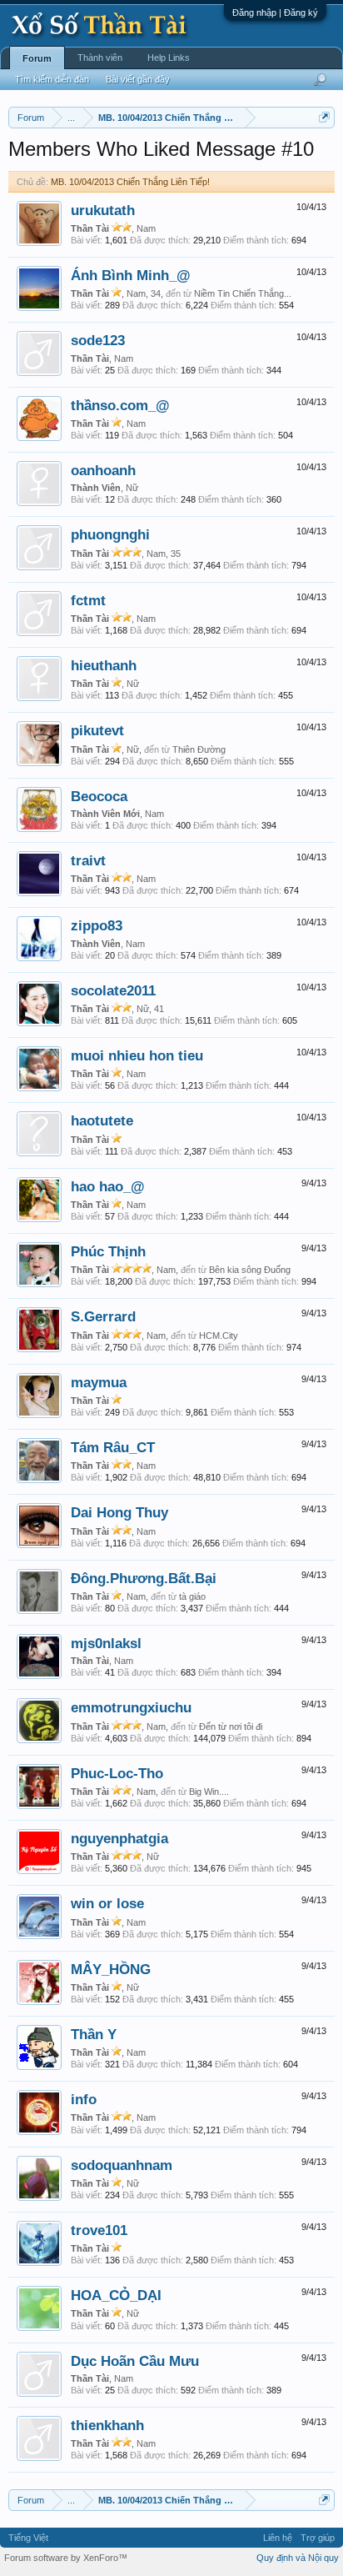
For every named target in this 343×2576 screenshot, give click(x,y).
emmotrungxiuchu (131, 1707)
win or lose (107, 1903)
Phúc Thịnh (108, 1251)
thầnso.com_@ (120, 405)
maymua (99, 1382)
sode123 (98, 340)
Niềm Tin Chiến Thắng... (243, 293)
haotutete (102, 1120)
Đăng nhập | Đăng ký (275, 13)
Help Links (169, 58)
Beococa (99, 796)
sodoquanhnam (122, 2165)
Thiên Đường (199, 749)
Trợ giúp (318, 2538)
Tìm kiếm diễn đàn (52, 79)
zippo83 (97, 925)
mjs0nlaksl (106, 1643)
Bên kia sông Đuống (250, 1270)
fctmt (88, 600)
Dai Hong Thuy (119, 1512)
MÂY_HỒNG (111, 1969)
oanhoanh (103, 470)
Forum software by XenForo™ (66, 2558)
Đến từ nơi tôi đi (231, 1727)
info (84, 2099)
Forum (37, 58)
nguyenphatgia (119, 1838)
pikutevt (97, 730)
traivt (88, 860)
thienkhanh (107, 2425)
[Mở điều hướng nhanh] (324, 117)
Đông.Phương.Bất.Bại (144, 1578)
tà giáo (192, 1596)
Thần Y (94, 2034)
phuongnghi (110, 534)
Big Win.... (209, 1792)
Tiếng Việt (28, 2538)
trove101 (99, 2230)
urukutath (103, 210)
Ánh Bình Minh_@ (131, 275)
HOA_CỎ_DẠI (116, 2295)
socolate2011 (113, 990)
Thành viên (100, 58)
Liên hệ (278, 2538)
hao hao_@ (108, 1186)
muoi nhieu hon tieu (137, 1055)
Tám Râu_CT (113, 1447)
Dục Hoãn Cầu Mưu (135, 2361)
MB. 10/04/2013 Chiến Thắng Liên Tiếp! (130, 182)
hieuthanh (104, 665)
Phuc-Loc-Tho (117, 1773)
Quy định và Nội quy (298, 2558)
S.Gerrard (103, 1316)
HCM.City (219, 1336)
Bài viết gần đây (138, 79)
